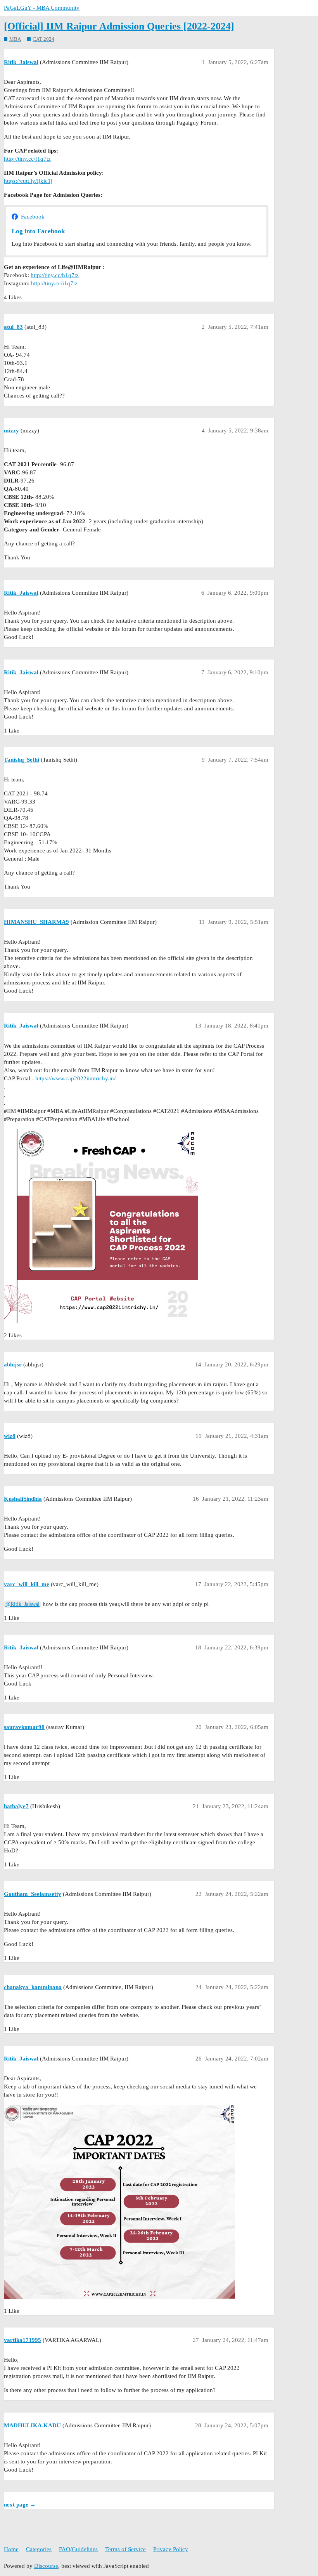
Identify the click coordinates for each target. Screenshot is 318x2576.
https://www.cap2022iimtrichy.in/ (75, 1078)
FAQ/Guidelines (78, 2549)
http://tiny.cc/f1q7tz (27, 159)
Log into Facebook (38, 231)
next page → (20, 2505)
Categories (39, 2549)
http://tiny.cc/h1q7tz (55, 275)
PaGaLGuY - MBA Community (42, 8)
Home (11, 2549)
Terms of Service (125, 2549)
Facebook (33, 217)
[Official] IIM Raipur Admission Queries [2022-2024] (119, 26)
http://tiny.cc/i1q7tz (54, 283)
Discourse (46, 2566)
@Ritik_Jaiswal (22, 1604)
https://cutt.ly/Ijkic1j (28, 181)
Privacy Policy (171, 2549)
